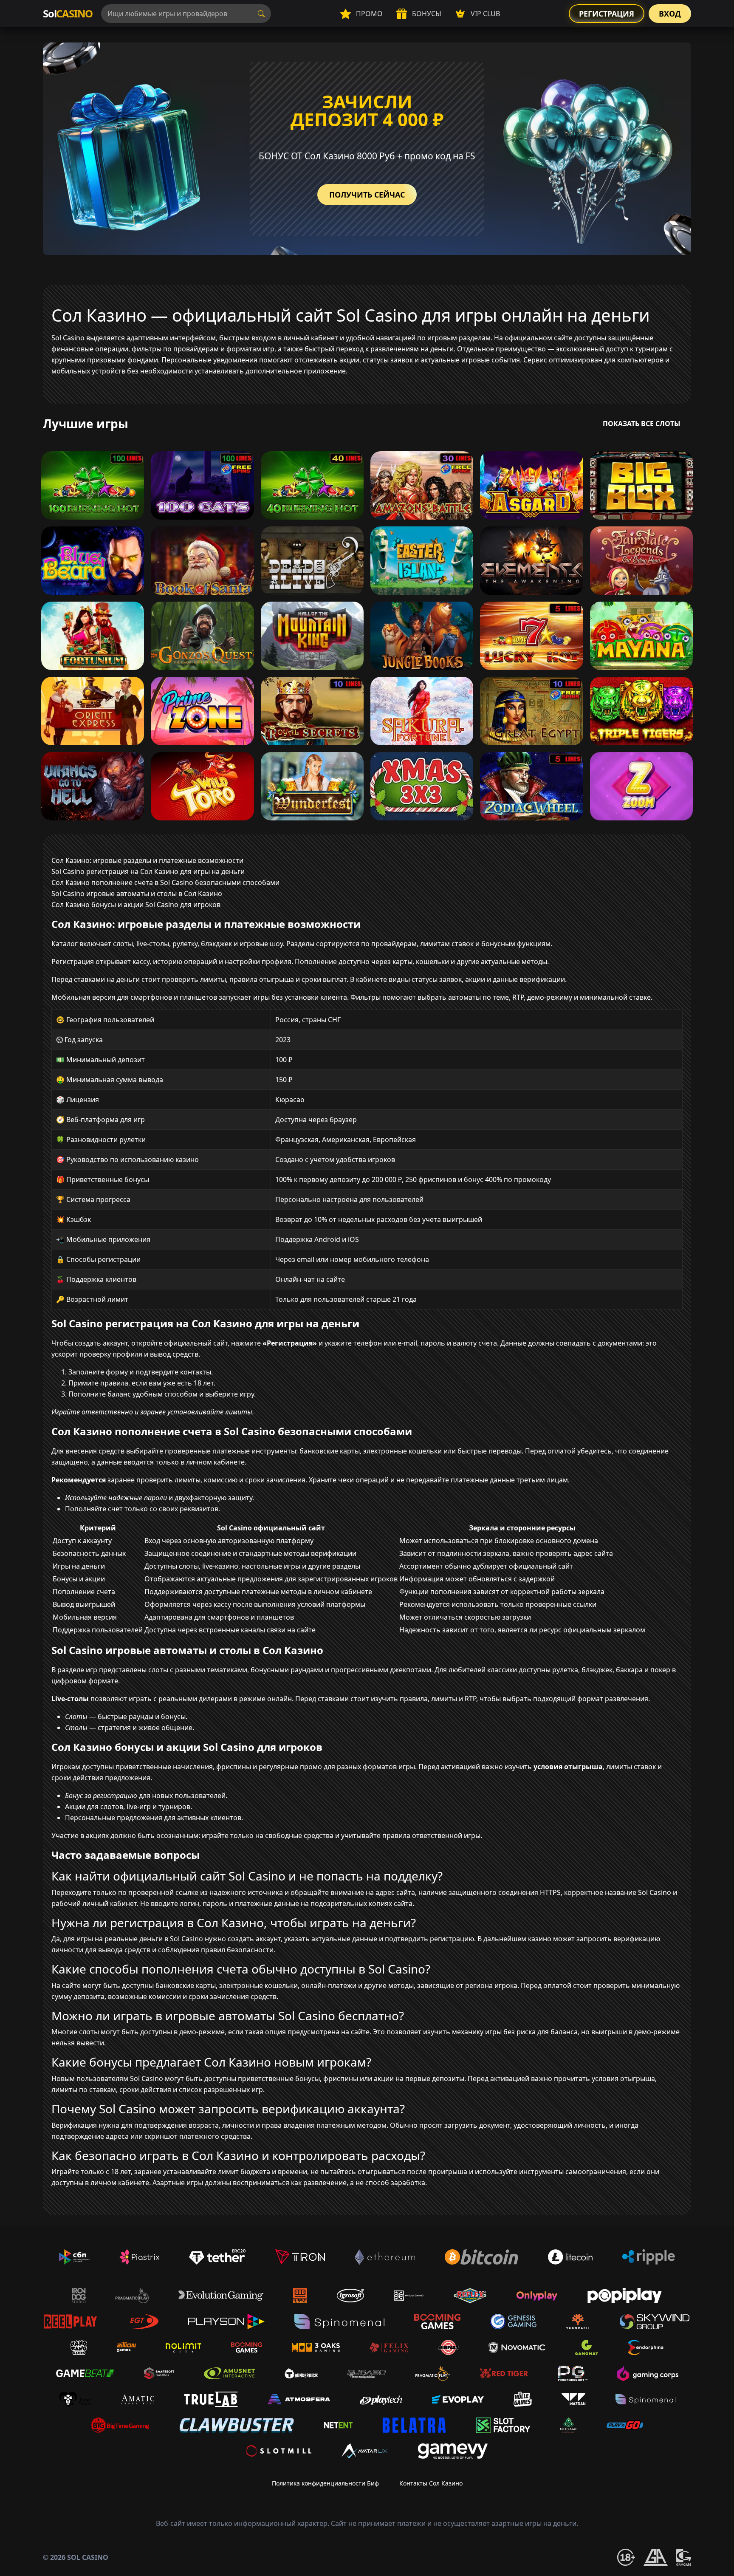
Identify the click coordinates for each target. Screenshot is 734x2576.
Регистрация (607, 14)
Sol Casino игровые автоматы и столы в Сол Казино (137, 894)
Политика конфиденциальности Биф (325, 2483)
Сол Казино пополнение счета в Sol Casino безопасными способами (165, 882)
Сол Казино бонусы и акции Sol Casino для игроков (136, 905)
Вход (670, 14)
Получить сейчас (367, 195)
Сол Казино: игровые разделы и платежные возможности (147, 860)
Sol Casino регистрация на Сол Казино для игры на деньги (148, 871)
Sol (68, 13)
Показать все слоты (642, 424)
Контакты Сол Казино (431, 2483)
